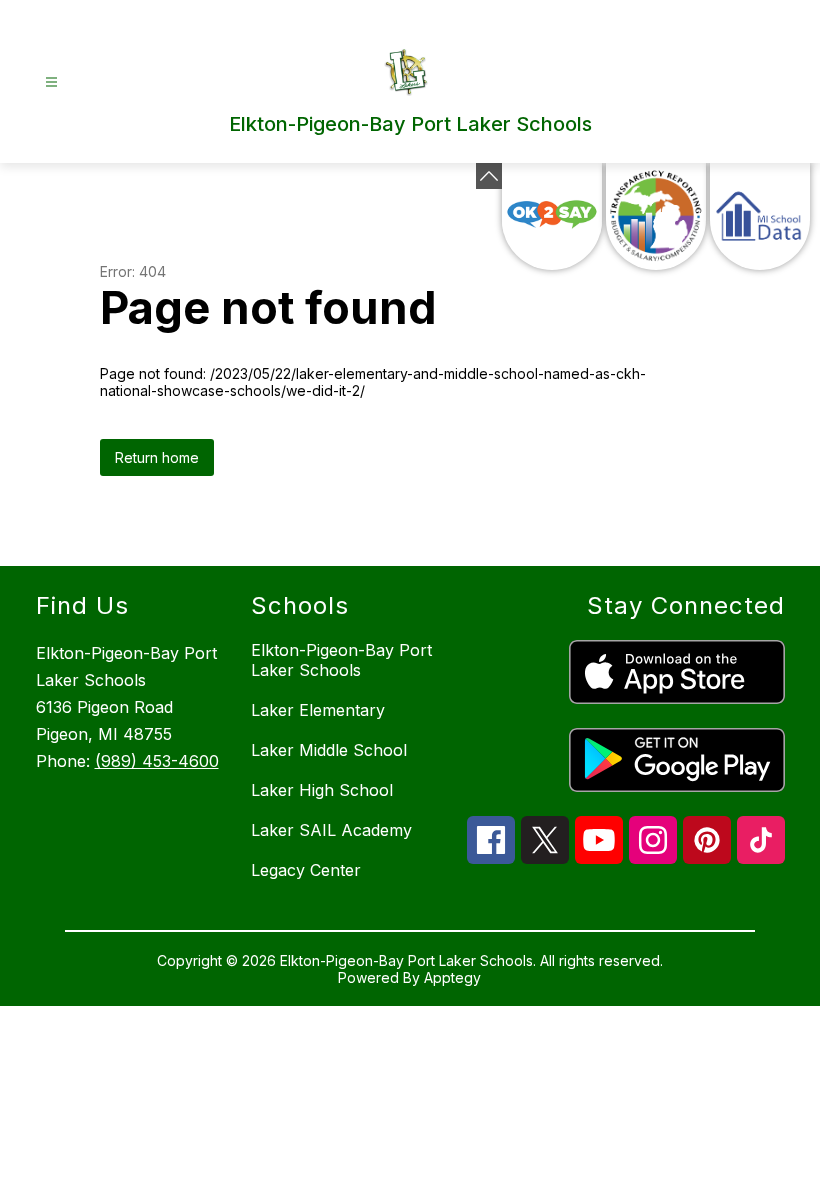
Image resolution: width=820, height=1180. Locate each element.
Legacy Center (306, 870)
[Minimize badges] (489, 176)
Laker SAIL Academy (331, 830)
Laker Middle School (329, 750)
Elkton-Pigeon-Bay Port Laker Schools (341, 660)
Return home (157, 457)
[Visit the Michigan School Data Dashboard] (760, 216)
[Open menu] (51, 82)
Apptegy (452, 977)
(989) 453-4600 (157, 761)
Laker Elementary (318, 710)
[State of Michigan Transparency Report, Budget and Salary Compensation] (656, 216)
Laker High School (322, 790)
